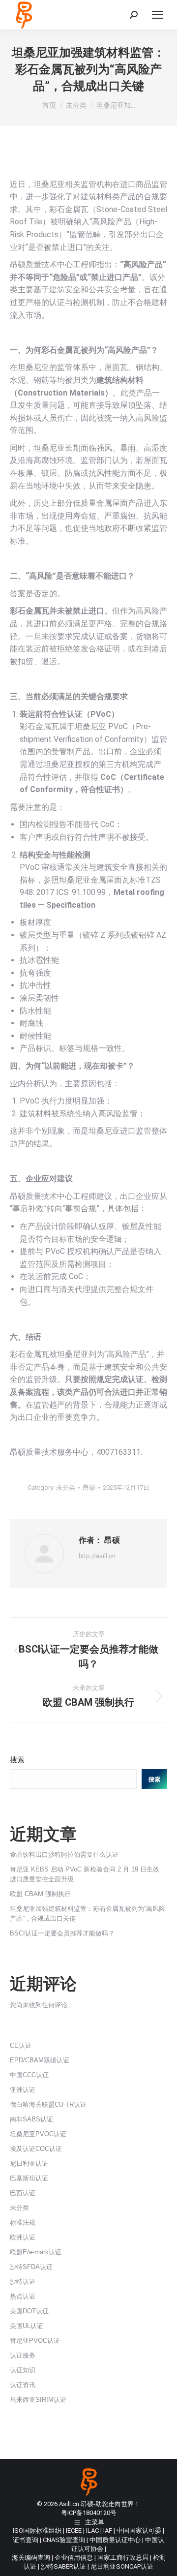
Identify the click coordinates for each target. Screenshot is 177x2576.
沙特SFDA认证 (31, 2267)
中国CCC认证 (29, 2075)
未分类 (66, 1487)
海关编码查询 (31, 2558)
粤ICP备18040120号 (89, 2513)
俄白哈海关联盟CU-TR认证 (48, 2104)
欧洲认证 (23, 2237)
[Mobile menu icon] (157, 15)
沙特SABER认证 (63, 2566)
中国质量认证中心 (115, 2540)
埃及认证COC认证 (36, 2149)
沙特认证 (23, 2282)
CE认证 (21, 2045)
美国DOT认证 (29, 2311)
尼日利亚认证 (29, 2163)
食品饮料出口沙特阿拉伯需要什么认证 (64, 1855)
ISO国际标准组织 (37, 2530)
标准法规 (23, 2223)
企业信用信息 (74, 2558)
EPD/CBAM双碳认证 (40, 2060)
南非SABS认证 (31, 2119)
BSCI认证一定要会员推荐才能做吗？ (62, 1933)
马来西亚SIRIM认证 (38, 2400)
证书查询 (26, 2540)
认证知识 (23, 2370)
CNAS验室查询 (64, 2540)
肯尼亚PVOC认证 (35, 2341)
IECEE (74, 2530)
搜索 (17, 1760)
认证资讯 (23, 2385)
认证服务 (23, 2355)
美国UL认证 (27, 2326)
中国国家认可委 (139, 2530)
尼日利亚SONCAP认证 (122, 2566)
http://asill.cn (97, 1556)
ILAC (92, 2530)
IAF (108, 2530)
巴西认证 (23, 2193)
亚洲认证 (23, 2090)
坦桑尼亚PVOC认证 (38, 2134)
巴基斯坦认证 (29, 2178)
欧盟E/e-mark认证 (36, 2252)
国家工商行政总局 (123, 2558)
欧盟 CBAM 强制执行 (40, 1894)
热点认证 (23, 2296)
